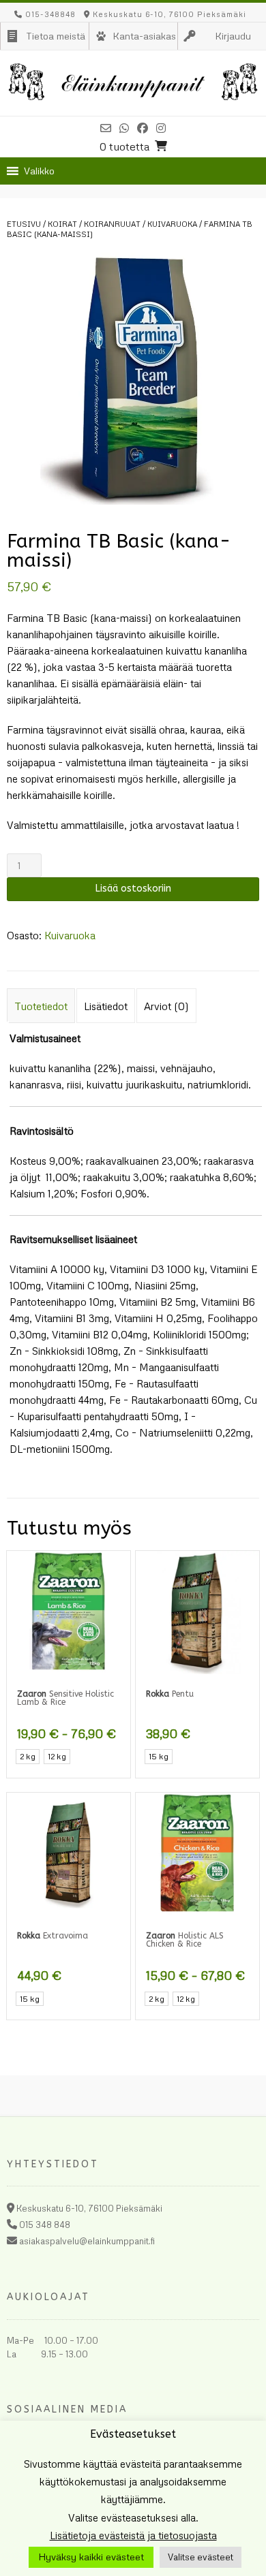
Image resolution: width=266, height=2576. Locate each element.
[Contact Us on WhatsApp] (124, 128)
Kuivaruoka (172, 224)
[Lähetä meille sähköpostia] (106, 128)
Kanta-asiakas (144, 36)
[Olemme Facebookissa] (143, 128)
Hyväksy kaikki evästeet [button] (91, 2557)
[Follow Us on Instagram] (161, 128)
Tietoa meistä (56, 36)
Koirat (62, 224)
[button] (39, 171)
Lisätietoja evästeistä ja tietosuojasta (133, 2535)
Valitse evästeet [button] (201, 2557)
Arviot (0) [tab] (166, 1006)
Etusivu (24, 224)
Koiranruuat (112, 224)
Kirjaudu (233, 36)
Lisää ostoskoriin (133, 889)
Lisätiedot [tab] (106, 1006)
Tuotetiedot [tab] (41, 1006)
